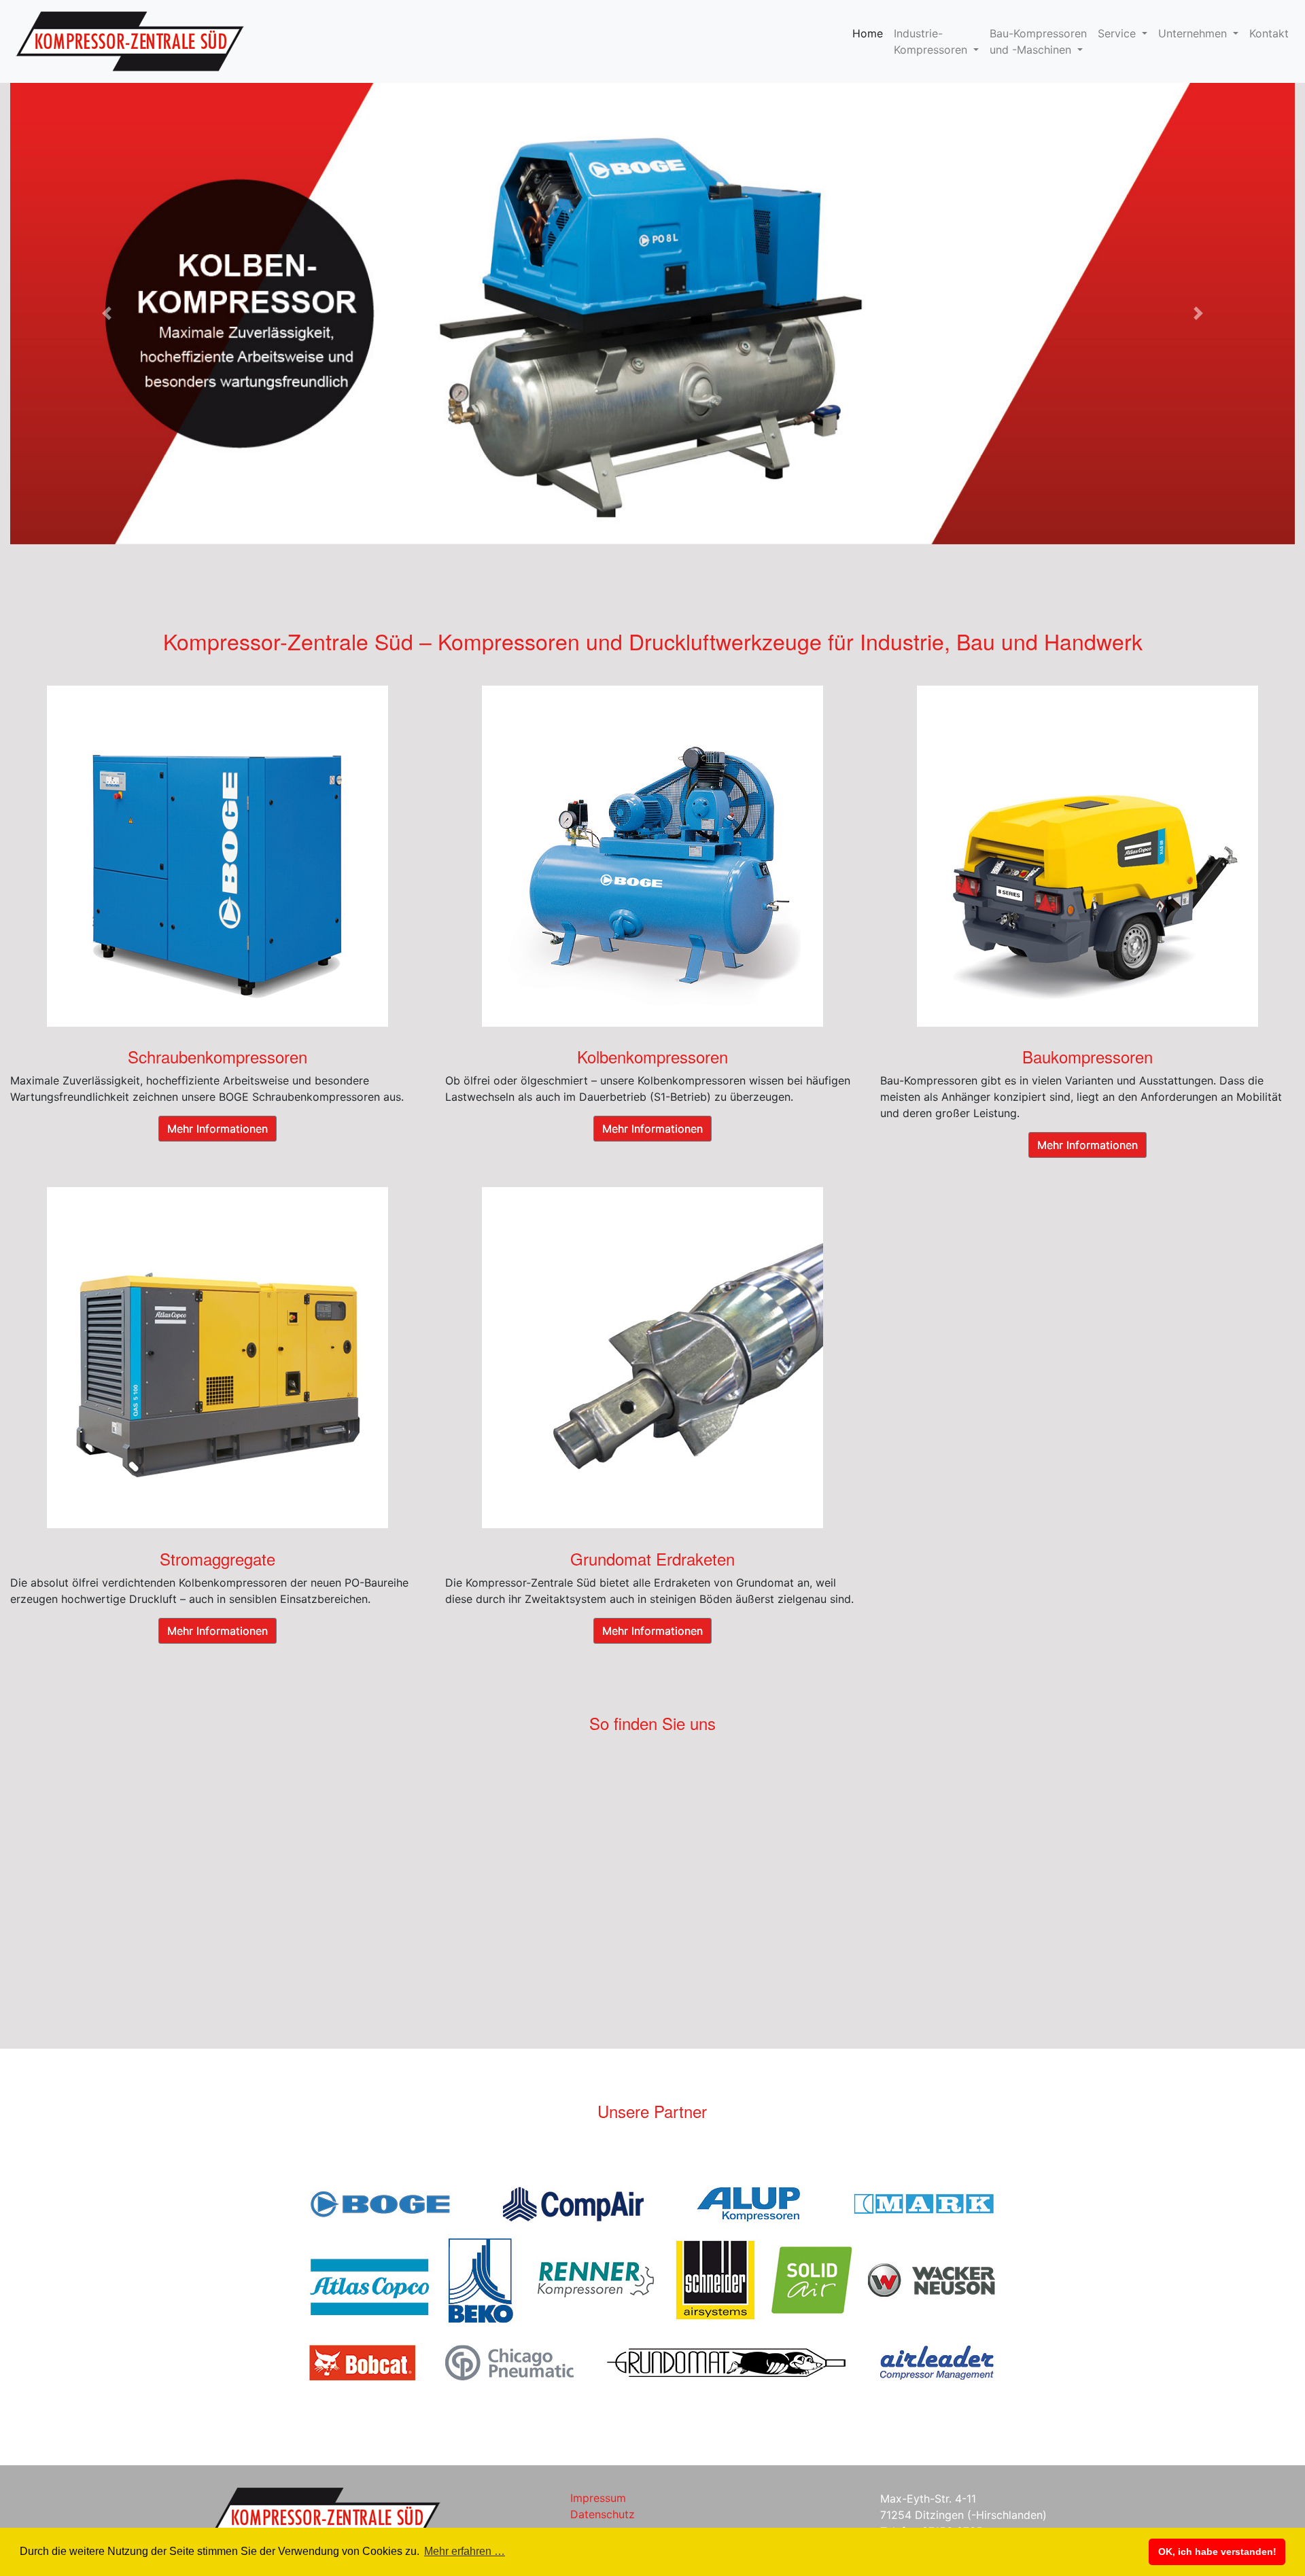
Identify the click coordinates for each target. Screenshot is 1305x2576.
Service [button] (1118, 33)
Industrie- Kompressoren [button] (932, 41)
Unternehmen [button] (1194, 33)
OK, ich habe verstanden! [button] (1217, 2552)
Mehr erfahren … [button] (465, 2551)
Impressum (598, 2498)
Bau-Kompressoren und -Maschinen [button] (1038, 41)
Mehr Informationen (217, 1129)
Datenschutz (603, 2514)
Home (870, 33)
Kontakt (1269, 33)
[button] (107, 314)
